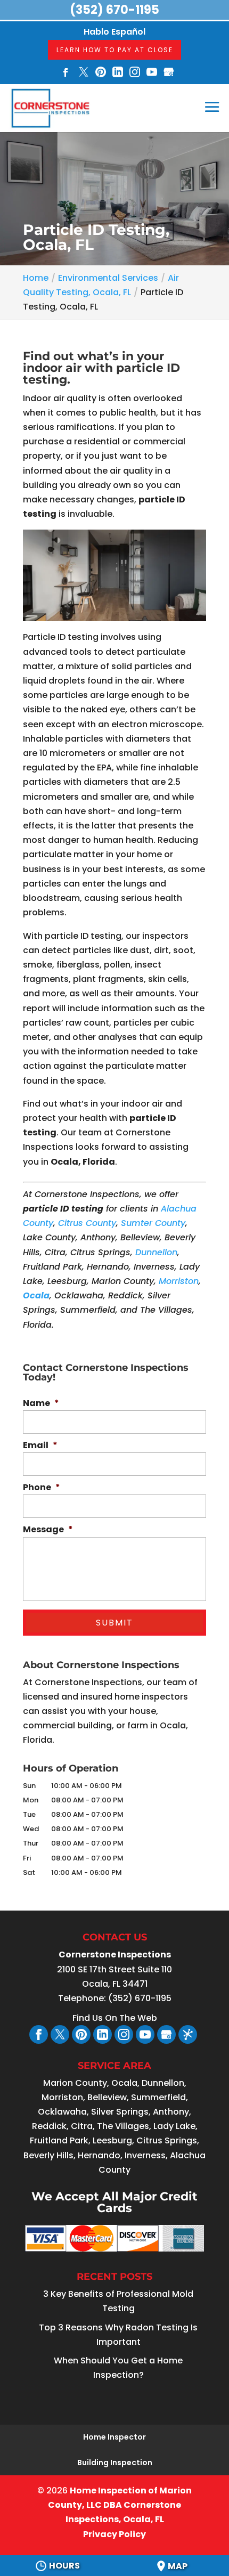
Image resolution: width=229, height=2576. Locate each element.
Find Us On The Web (115, 2018)
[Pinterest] (101, 73)
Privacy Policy (114, 2534)
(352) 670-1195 (114, 10)
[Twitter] (84, 73)
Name (41, 1404)
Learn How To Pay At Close (115, 50)
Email (40, 1446)
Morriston (179, 1281)
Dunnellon (156, 1252)
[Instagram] (135, 73)
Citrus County (87, 1223)
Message (48, 1530)
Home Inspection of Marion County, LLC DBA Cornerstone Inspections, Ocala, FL (120, 2505)
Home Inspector (114, 2437)
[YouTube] (152, 73)
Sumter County (153, 1223)
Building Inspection (115, 2463)
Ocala (36, 1295)
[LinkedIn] (118, 73)
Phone (42, 1488)
